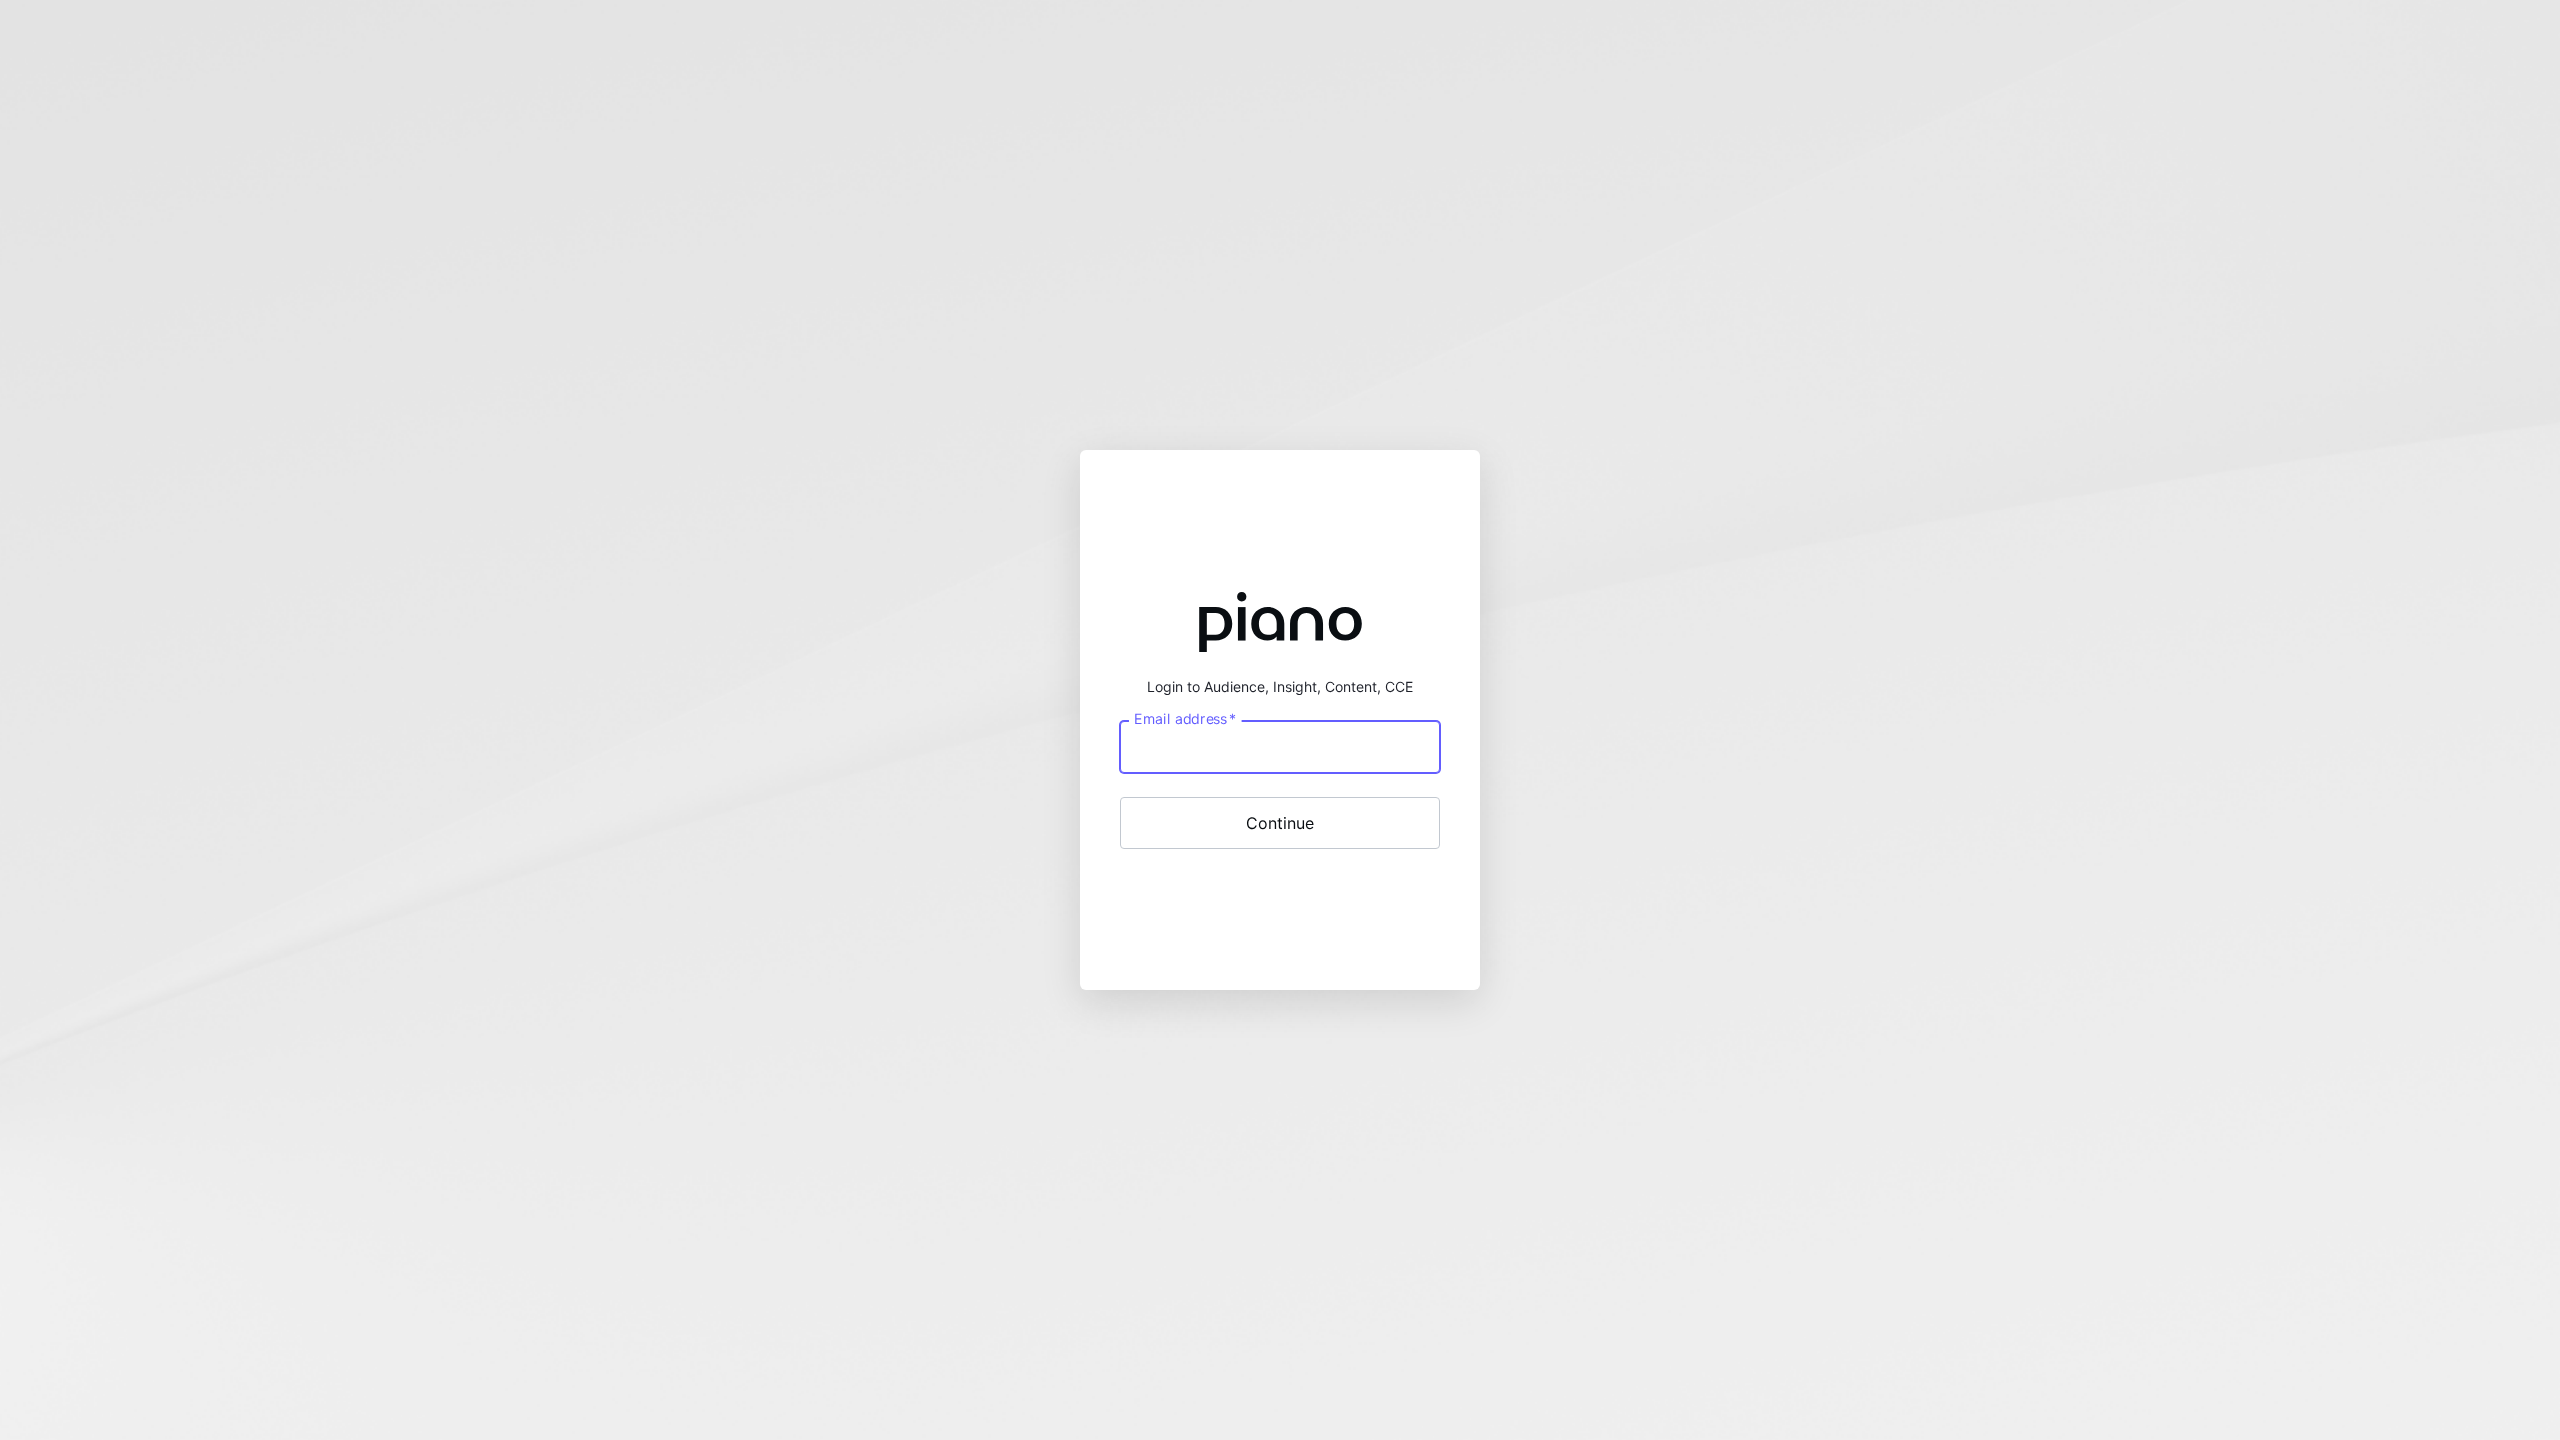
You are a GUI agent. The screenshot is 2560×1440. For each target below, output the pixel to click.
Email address (1185, 718)
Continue (1280, 823)
